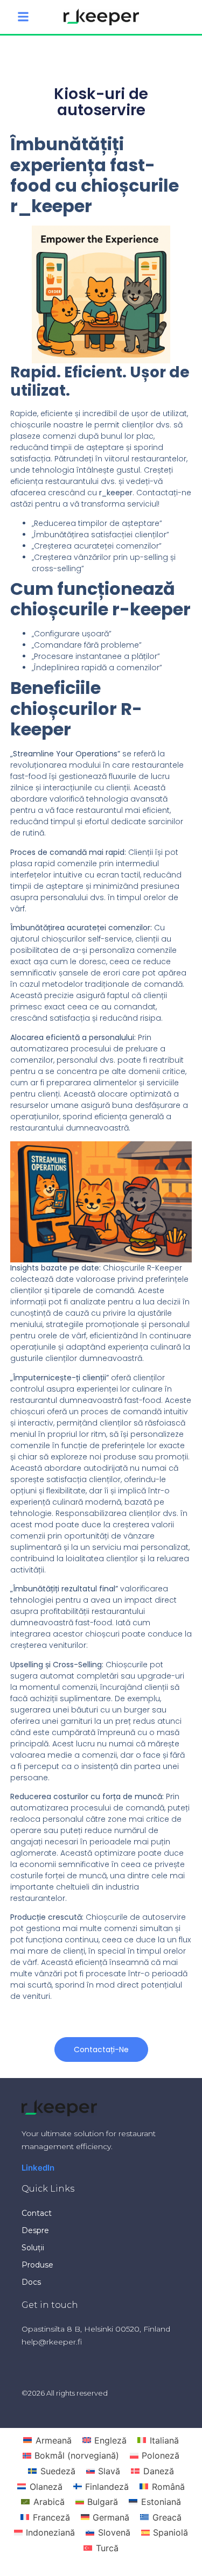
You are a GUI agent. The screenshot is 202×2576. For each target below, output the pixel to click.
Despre (35, 2230)
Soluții (33, 2248)
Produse (37, 2265)
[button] (23, 17)
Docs (31, 2282)
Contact (37, 2213)
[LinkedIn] (38, 2168)
